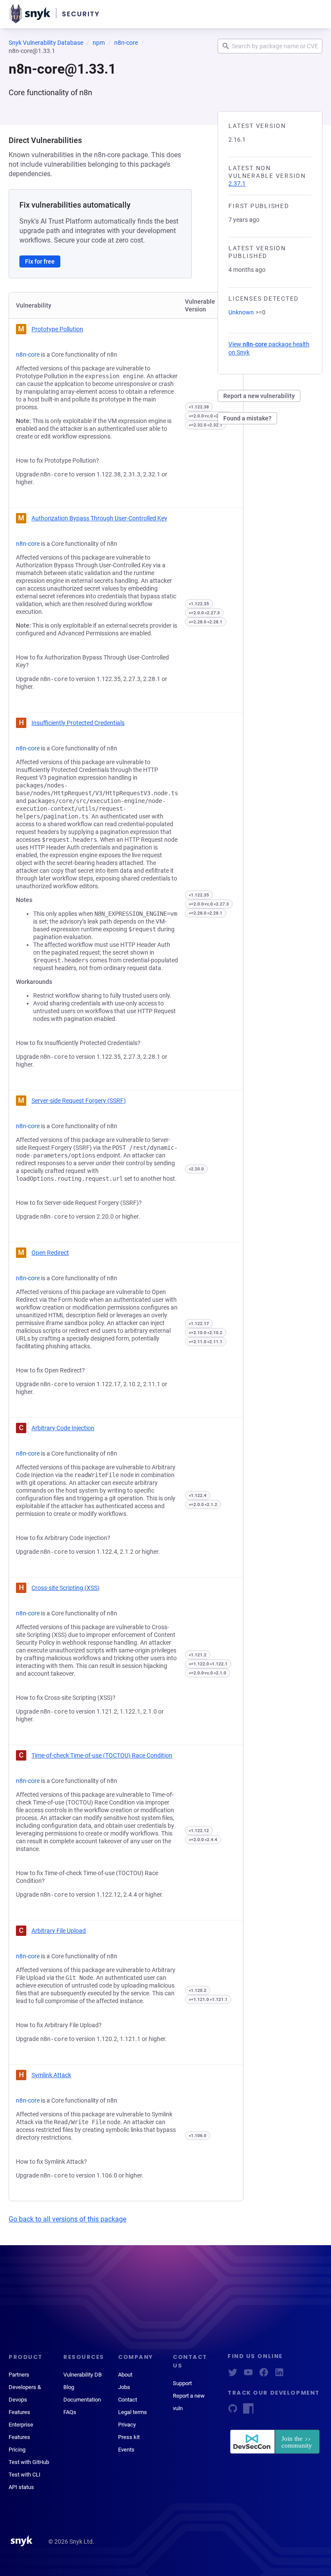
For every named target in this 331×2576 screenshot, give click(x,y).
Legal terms (133, 2412)
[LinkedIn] (279, 2375)
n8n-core (126, 43)
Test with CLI (25, 2475)
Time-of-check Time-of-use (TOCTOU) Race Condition (102, 1755)
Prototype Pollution (57, 329)
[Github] (233, 2411)
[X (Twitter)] (233, 2375)
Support (182, 2383)
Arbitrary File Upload (59, 1931)
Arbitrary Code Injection (63, 1428)
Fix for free (40, 261)
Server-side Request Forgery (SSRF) (79, 1101)
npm (99, 43)
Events (126, 2450)
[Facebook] (264, 2375)
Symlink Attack (51, 2075)
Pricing (17, 2450)
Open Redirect (50, 1253)
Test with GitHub (29, 2462)
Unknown (241, 312)
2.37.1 (237, 184)
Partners (19, 2375)
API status (21, 2487)
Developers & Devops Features (25, 2400)
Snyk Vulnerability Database (46, 43)
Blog (69, 2387)
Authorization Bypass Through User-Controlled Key (99, 518)
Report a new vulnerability (259, 396)
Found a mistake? (247, 418)
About (125, 2375)
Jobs (124, 2387)
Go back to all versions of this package (67, 2219)
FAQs (70, 2412)
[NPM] (248, 2411)
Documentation (82, 2400)
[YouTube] (248, 2375)
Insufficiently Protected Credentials (78, 723)
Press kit (129, 2437)
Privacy (127, 2425)
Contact (128, 2400)
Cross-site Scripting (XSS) (66, 1588)
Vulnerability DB (83, 2375)
